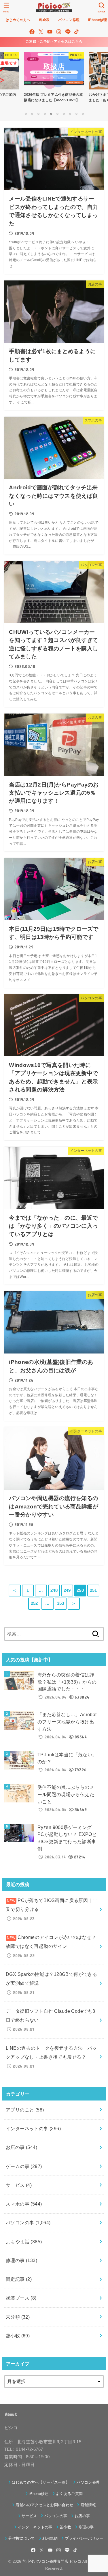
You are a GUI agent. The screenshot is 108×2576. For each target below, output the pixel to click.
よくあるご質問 (69, 2494)
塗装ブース (21, 2298)
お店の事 (21, 2147)
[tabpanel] (54, 78)
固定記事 (19, 2279)
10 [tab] (83, 114)
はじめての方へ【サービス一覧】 (41, 2482)
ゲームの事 (24, 2166)
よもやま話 (24, 2242)
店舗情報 (88, 2505)
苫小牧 (18, 2336)
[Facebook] (32, 32)
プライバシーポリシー (84, 2538)
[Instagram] (59, 32)
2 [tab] (32, 114)
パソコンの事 (28, 2223)
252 (34, 1603)
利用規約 (50, 2538)
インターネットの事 (33, 2128)
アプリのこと (25, 2110)
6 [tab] (57, 114)
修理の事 (21, 2260)
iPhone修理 (39, 2494)
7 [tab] (64, 114)
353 (61, 1603)
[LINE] (68, 32)
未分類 (18, 2317)
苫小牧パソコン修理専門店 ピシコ (52, 2561)
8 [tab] (70, 114)
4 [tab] (45, 114)
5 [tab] (51, 114)
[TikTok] (76, 32)
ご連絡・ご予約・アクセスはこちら (54, 42)
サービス (19, 2185)
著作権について (21, 2538)
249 (67, 1590)
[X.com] (41, 32)
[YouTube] (50, 32)
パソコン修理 (88, 2482)
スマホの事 (24, 2204)
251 (93, 1590)
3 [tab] (38, 114)
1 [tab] (26, 114)
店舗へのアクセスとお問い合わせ (44, 2505)
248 (54, 1590)
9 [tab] (76, 114)
